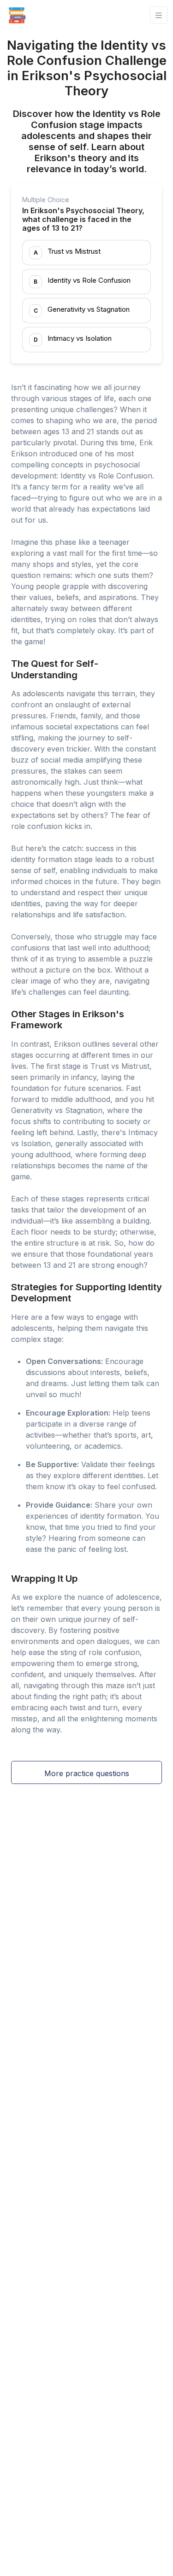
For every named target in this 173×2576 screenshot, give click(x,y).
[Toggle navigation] (159, 15)
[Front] (17, 15)
